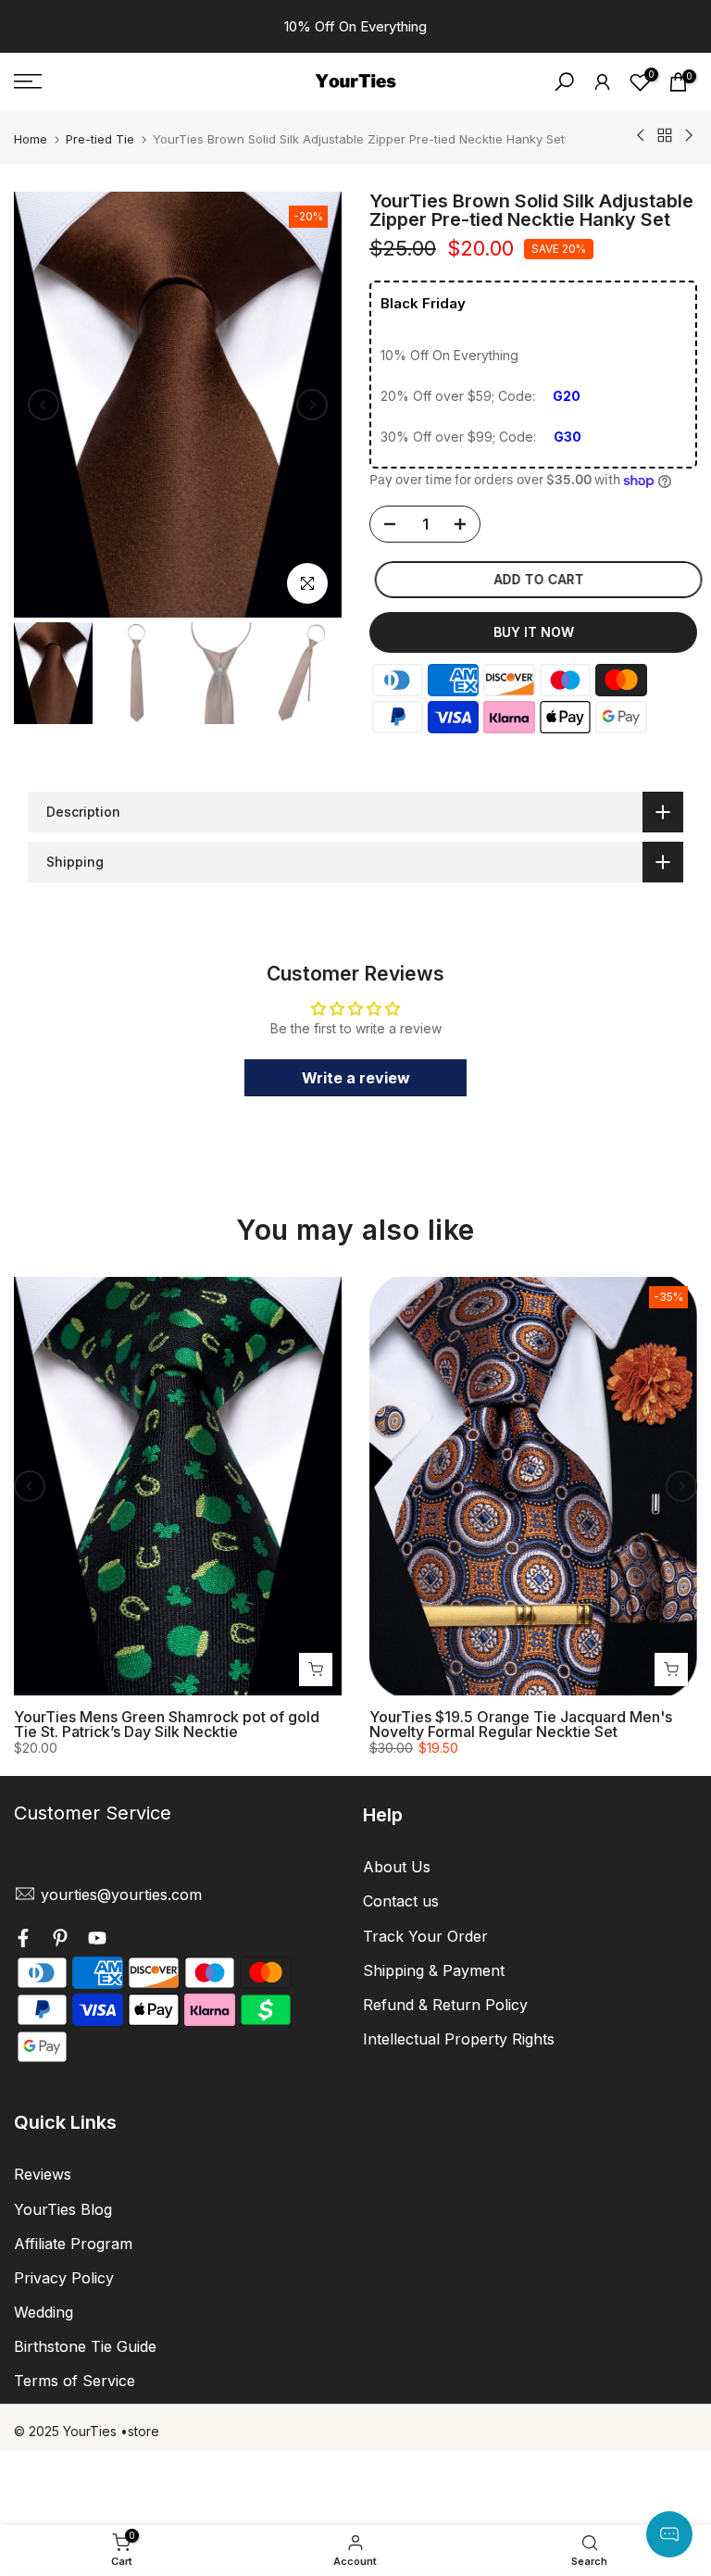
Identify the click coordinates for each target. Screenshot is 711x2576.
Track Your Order (425, 1936)
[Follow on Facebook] (23, 1940)
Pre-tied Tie (100, 139)
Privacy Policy (64, 2278)
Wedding (44, 2312)
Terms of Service (75, 2381)
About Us (397, 1867)
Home (31, 139)
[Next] (312, 405)
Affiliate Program (73, 2244)
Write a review (356, 1078)
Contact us (401, 1901)
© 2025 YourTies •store (87, 2431)
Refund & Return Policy (445, 2005)
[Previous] (44, 405)
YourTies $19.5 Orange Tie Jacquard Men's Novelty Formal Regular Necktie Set (521, 1725)
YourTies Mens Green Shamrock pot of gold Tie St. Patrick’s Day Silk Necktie (167, 1725)
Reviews (43, 2174)
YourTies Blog (63, 2209)
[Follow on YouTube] (97, 1940)
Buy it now (534, 632)
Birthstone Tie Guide (85, 2346)
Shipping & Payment (434, 1970)
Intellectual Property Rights (459, 2039)
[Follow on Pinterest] (60, 1940)
